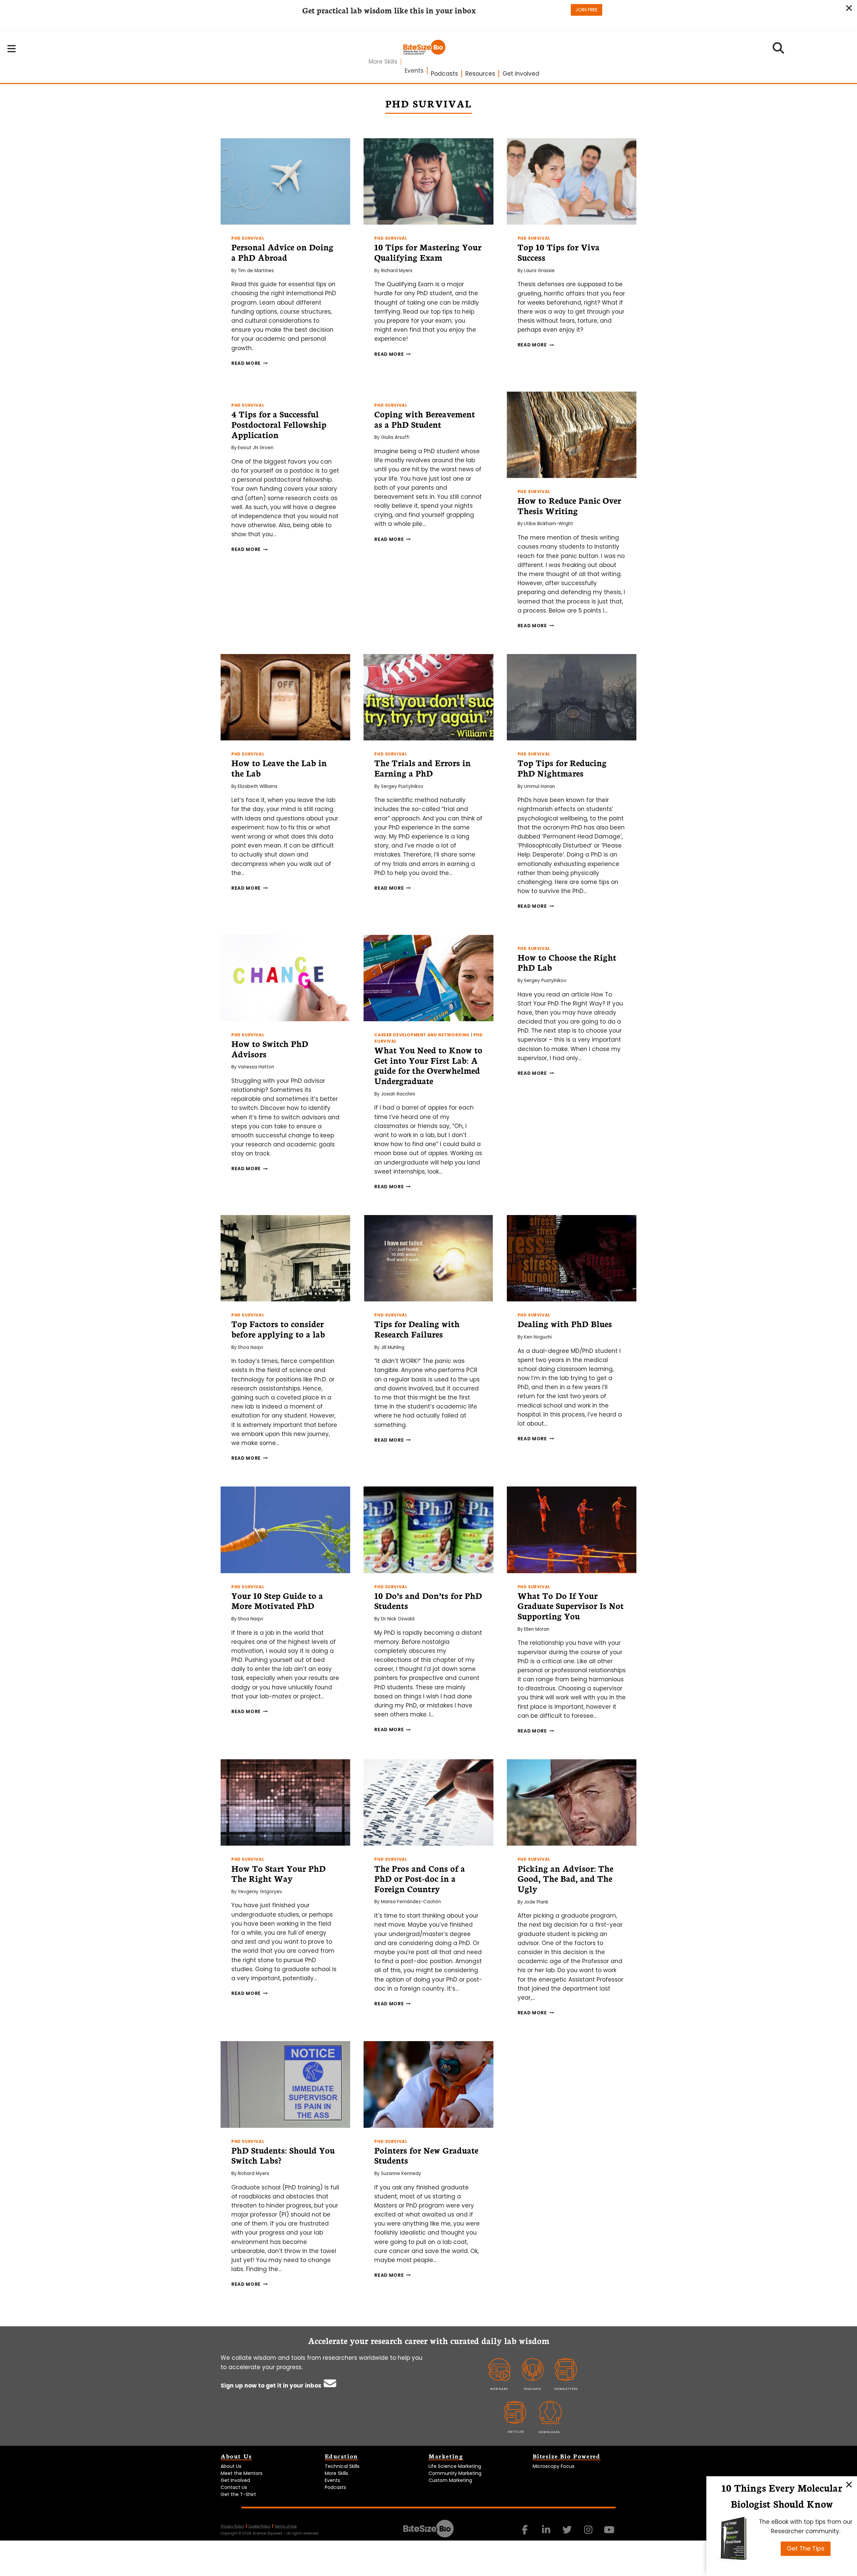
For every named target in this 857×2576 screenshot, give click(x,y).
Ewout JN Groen (256, 448)
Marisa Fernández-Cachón (411, 1902)
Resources (480, 74)
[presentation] (285, 181)
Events (414, 71)
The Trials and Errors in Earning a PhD (422, 768)
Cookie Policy (259, 2526)
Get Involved (521, 74)
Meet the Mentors (242, 2473)
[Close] (849, 2484)
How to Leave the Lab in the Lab (279, 768)
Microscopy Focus (554, 2466)
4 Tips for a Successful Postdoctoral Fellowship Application (279, 424)
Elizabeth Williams (258, 786)
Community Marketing (455, 2473)
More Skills (383, 62)
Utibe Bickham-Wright (549, 524)
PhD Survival (248, 238)
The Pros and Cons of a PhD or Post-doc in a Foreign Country (420, 1878)
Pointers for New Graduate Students (426, 2155)
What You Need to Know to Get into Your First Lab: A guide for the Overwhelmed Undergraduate (428, 1065)
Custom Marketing (450, 2480)
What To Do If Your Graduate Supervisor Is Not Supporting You (571, 1606)
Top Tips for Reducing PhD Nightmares (562, 768)
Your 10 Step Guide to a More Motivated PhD (277, 1600)
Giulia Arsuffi (395, 437)
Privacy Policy (232, 2526)
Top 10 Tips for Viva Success (559, 252)
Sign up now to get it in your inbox (272, 2386)
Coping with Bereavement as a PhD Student (425, 419)
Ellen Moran (537, 1629)
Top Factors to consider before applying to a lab (278, 1329)
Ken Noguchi (538, 1337)
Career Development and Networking (422, 1035)
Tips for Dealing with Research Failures (417, 1329)
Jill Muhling (393, 1347)
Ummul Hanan (539, 786)
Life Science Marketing (455, 2466)
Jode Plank (536, 1902)
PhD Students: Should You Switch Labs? (283, 2155)
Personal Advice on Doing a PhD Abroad (282, 252)
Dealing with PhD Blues (565, 1323)
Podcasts (444, 74)
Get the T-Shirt (238, 2494)
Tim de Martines (256, 271)
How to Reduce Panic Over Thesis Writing (569, 505)
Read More (250, 363)
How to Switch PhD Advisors (270, 1049)
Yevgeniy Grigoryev (260, 1892)
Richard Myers (397, 271)
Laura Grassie (539, 271)
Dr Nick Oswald (398, 1619)
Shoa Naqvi (250, 1347)
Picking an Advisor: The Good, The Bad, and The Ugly (565, 1878)
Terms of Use (286, 2526)
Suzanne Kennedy (401, 2173)
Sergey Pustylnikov (402, 786)
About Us (231, 2466)
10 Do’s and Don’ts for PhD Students (428, 1600)
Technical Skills (342, 2466)
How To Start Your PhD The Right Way (279, 1873)
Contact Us (234, 2487)
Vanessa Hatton (256, 1067)
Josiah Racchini (398, 1094)
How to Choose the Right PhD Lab (567, 962)
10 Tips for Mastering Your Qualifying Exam (428, 252)
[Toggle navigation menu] (12, 49)
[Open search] (778, 50)
